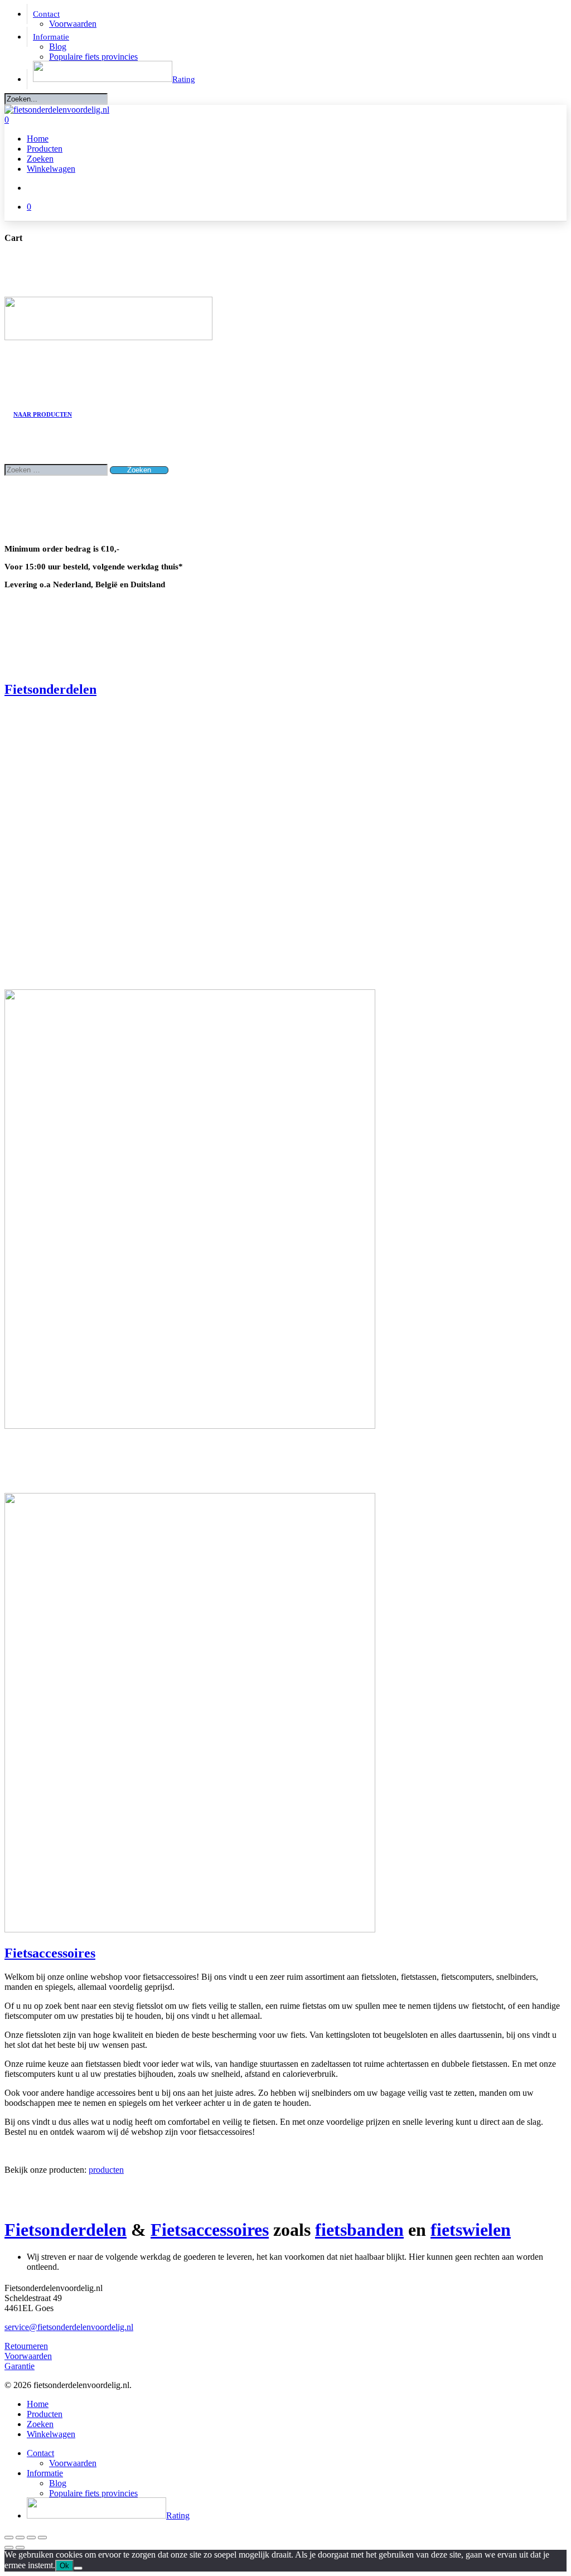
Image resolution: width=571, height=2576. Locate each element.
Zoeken (40, 2424)
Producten (45, 2414)
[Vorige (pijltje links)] (9, 2548)
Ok (64, 2566)
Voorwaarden (28, 2356)
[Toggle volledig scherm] (20, 2538)
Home (38, 2404)
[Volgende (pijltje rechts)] (20, 2548)
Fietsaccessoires (50, 1953)
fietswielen (471, 2230)
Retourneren (26, 2346)
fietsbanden (359, 2230)
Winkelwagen (51, 2434)
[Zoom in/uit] (9, 2538)
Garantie (20, 2366)
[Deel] (31, 2538)
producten (106, 2170)
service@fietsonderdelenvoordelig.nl (69, 2327)
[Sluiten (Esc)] (42, 2538)
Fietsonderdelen (50, 689)
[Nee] (78, 2568)
